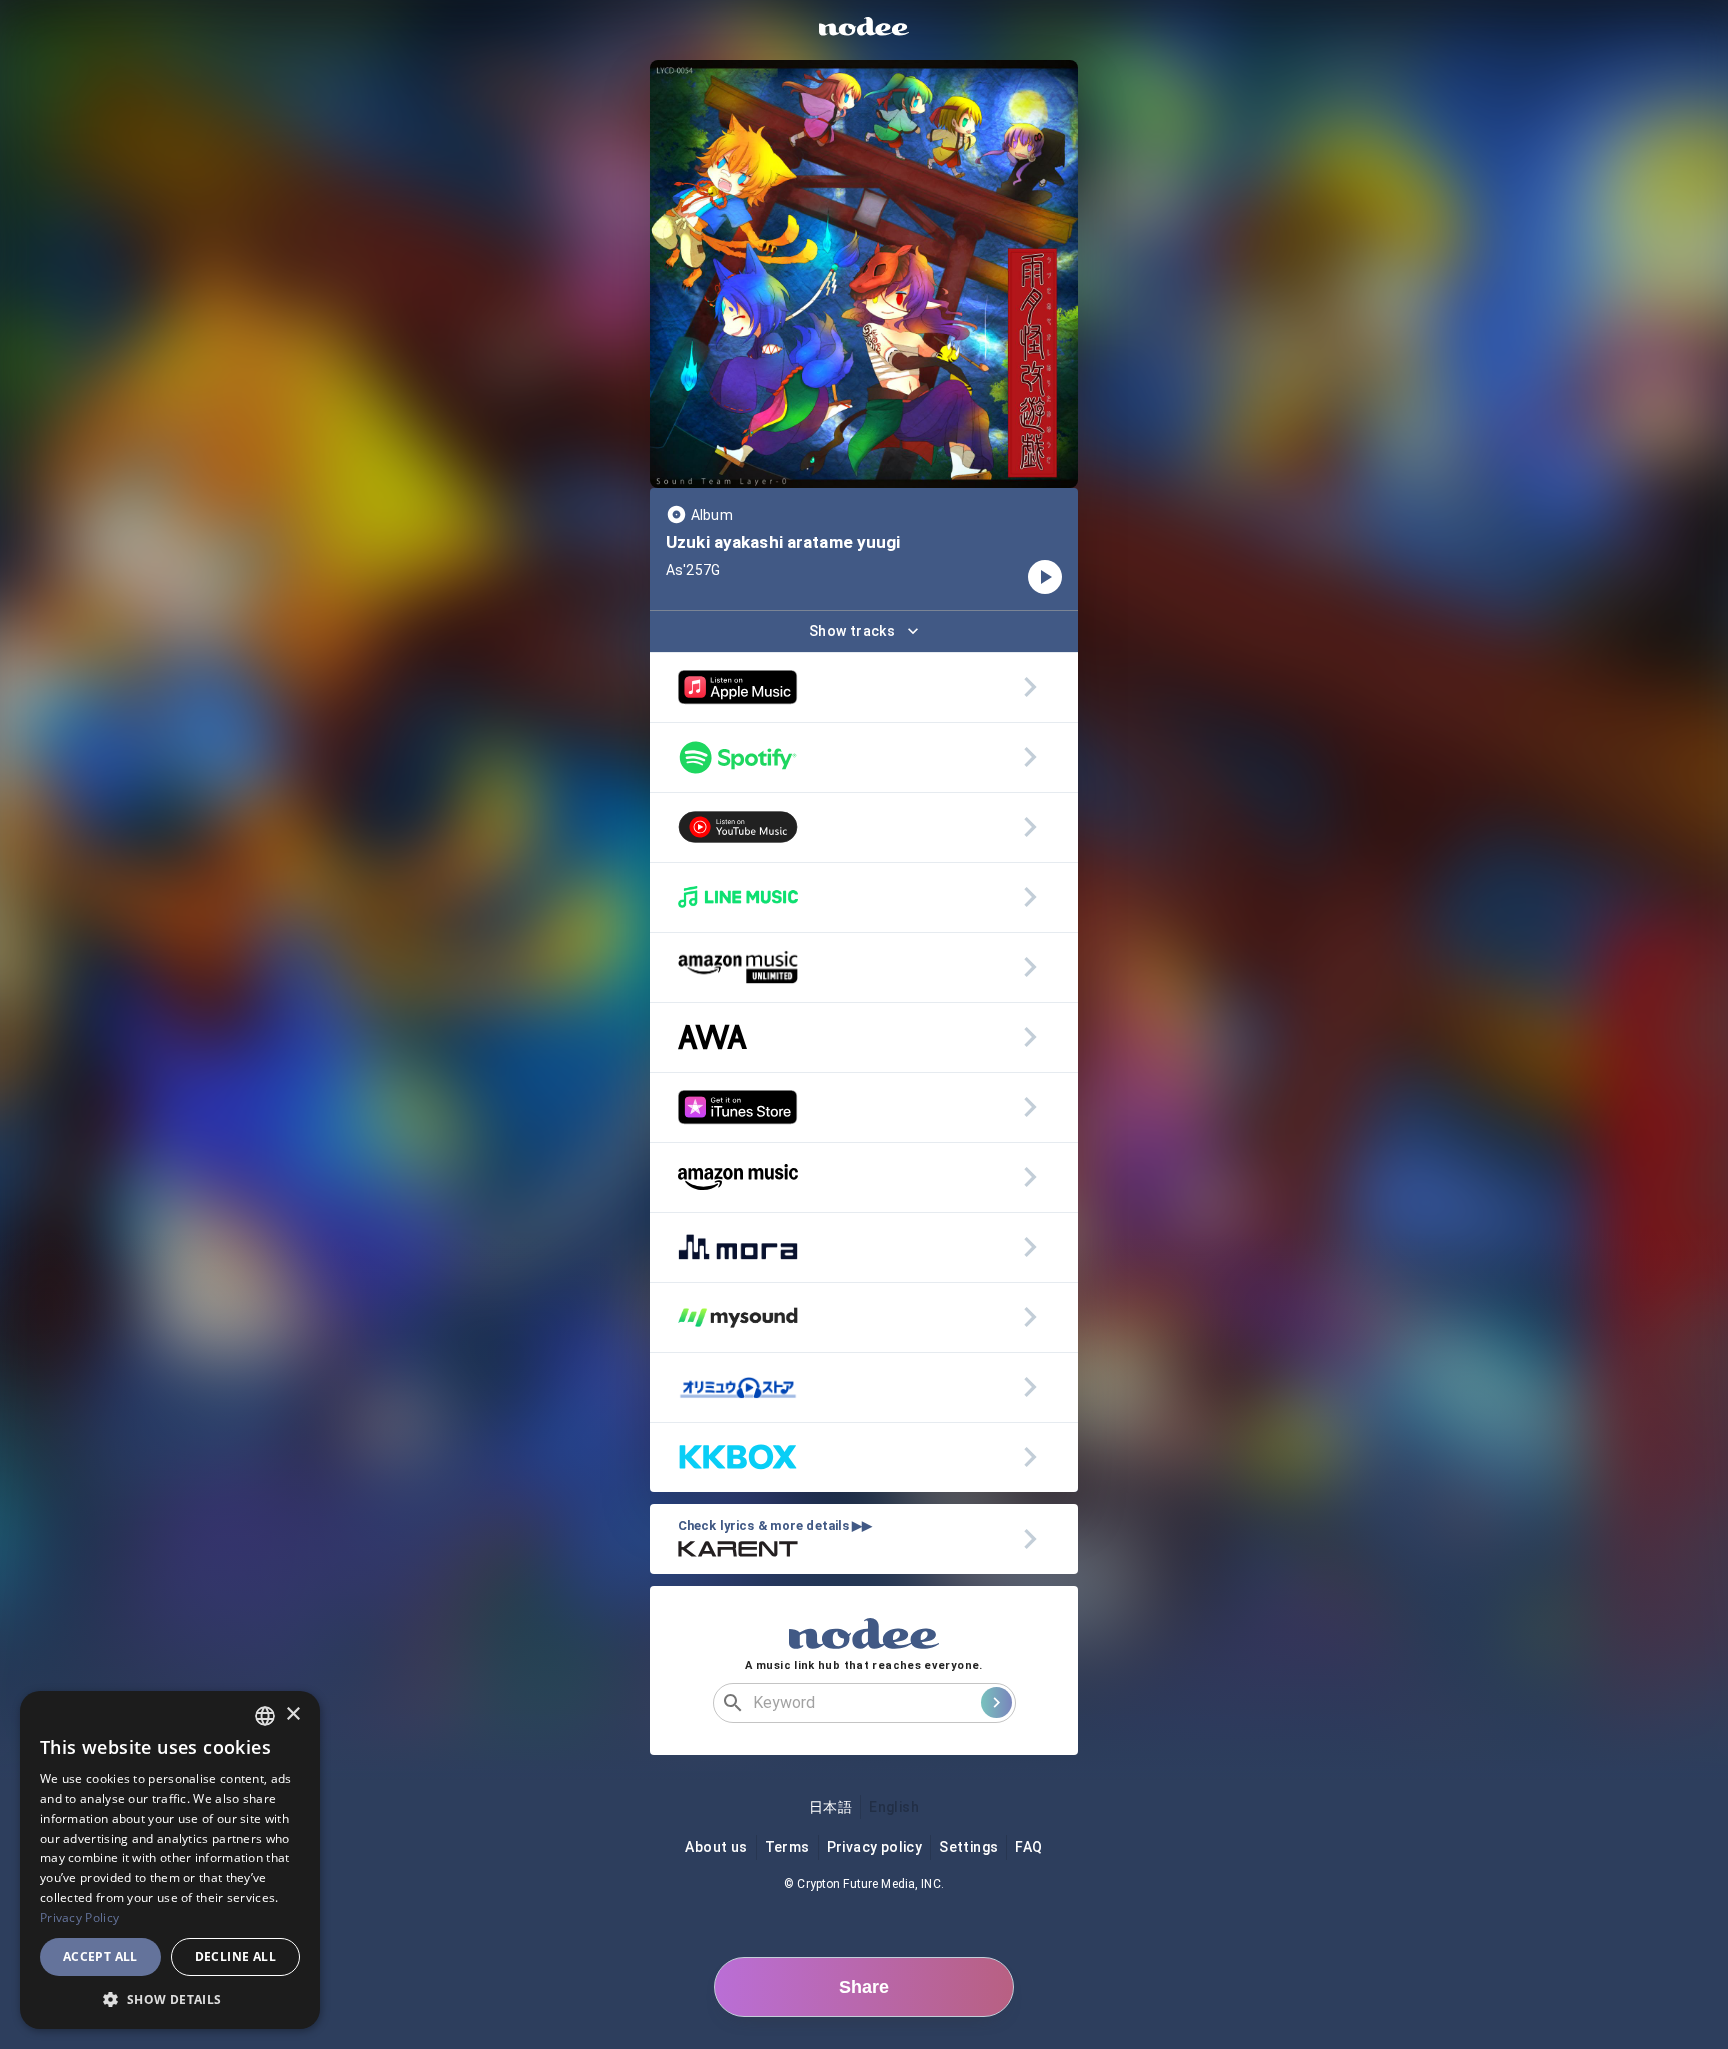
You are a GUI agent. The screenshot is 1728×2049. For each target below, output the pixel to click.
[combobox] (265, 1716)
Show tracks (852, 631)
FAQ (1028, 1847)
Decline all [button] (235, 1956)
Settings (968, 1847)
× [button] (292, 1714)
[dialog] (170, 1860)
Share (864, 1987)
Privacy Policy (79, 1917)
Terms (787, 1847)
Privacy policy (875, 1847)
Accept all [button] (100, 1956)
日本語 (830, 1807)
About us (716, 1847)
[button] (170, 1999)
